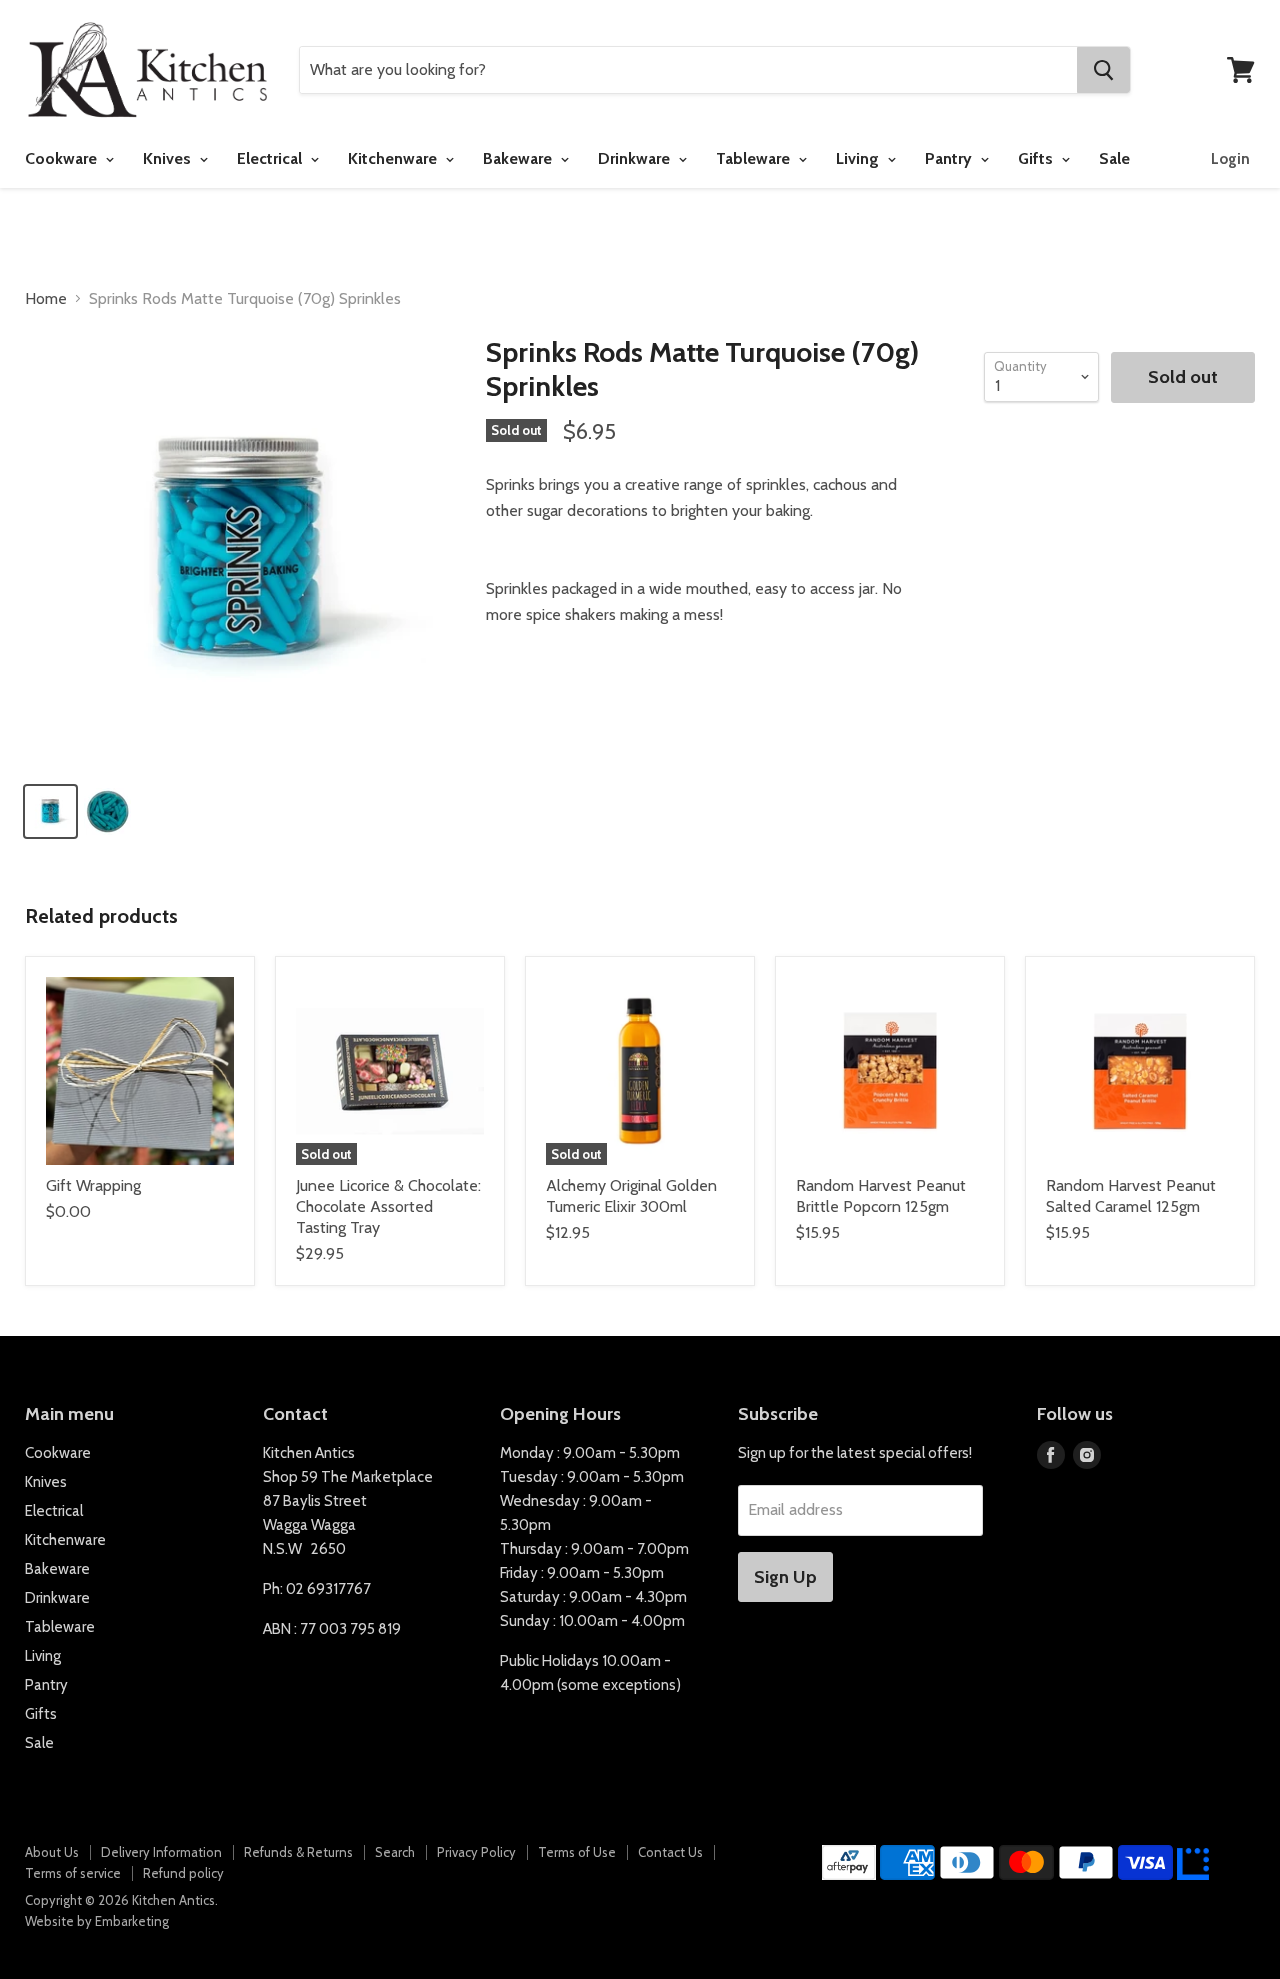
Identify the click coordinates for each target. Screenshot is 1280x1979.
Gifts (1037, 158)
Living (859, 158)
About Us (52, 1852)
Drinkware (636, 158)
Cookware (63, 158)
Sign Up (785, 1577)
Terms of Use (577, 1852)
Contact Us (670, 1852)
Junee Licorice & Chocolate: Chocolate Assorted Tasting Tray (388, 1206)
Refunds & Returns (298, 1852)
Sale (1114, 158)
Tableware (755, 158)
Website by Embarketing (97, 1921)
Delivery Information (161, 1852)
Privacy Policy (476, 1852)
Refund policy (183, 1873)
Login (1230, 159)
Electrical (271, 158)
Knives (169, 158)
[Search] (1103, 70)
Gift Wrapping (93, 1185)
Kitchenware (394, 158)
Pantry (950, 158)
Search (395, 1852)
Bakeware (519, 158)
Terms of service (73, 1873)
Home (46, 299)
